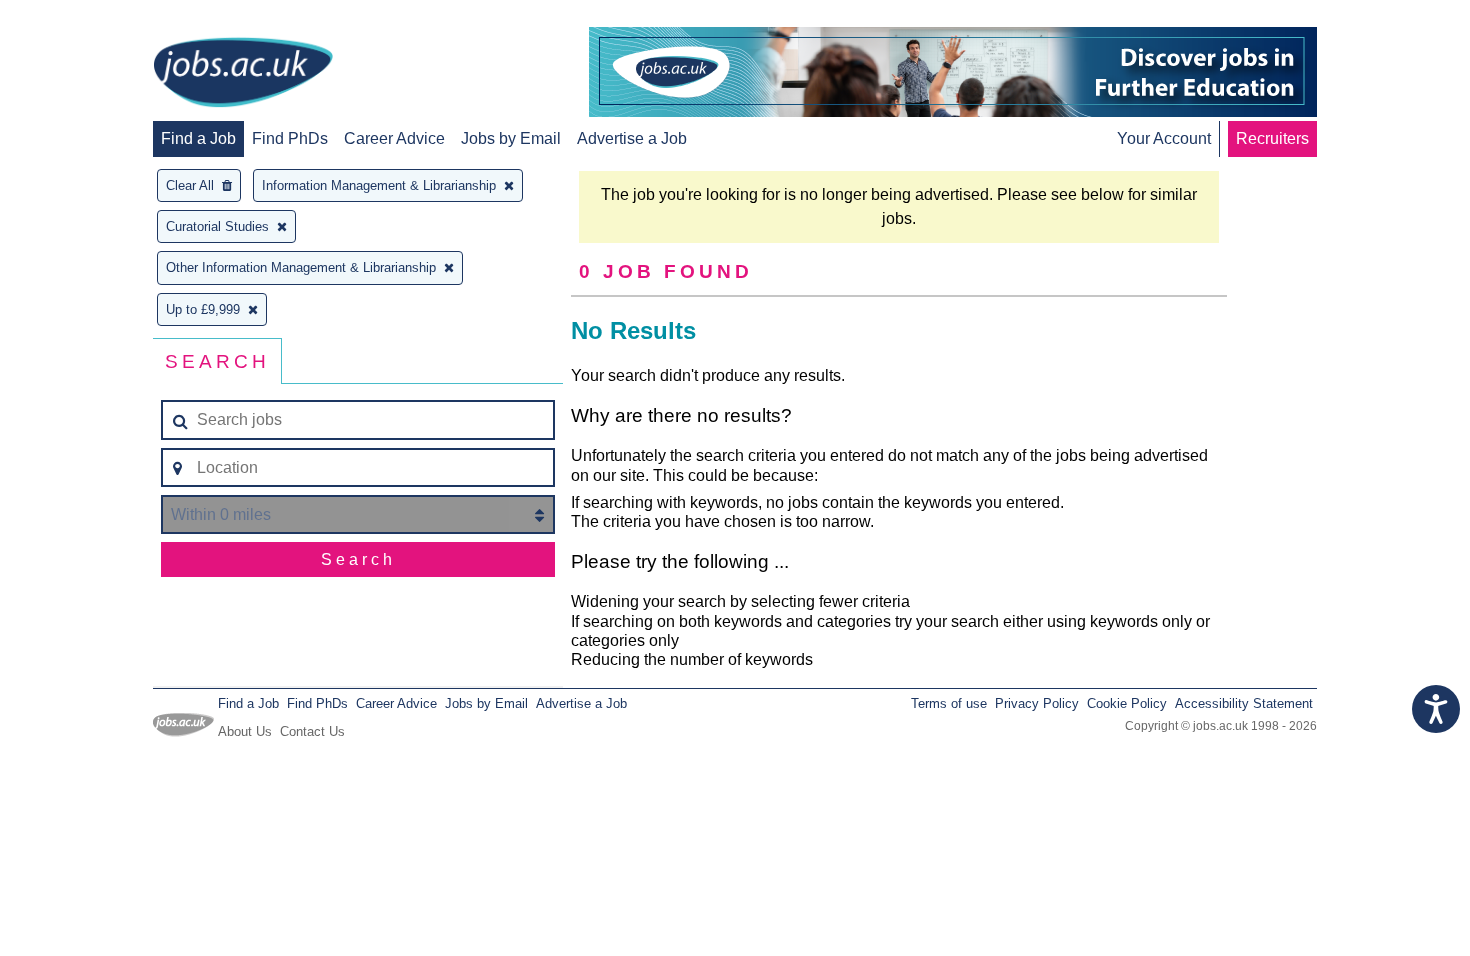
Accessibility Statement (1244, 703)
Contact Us (312, 731)
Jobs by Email (511, 138)
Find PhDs (290, 138)
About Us (245, 731)
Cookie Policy (1127, 703)
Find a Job (198, 138)
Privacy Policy (1037, 703)
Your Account (1164, 138)
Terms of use (949, 703)
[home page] (243, 74)
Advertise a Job (632, 138)
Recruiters (1272, 138)
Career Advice (394, 138)
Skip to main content (80, 17)
